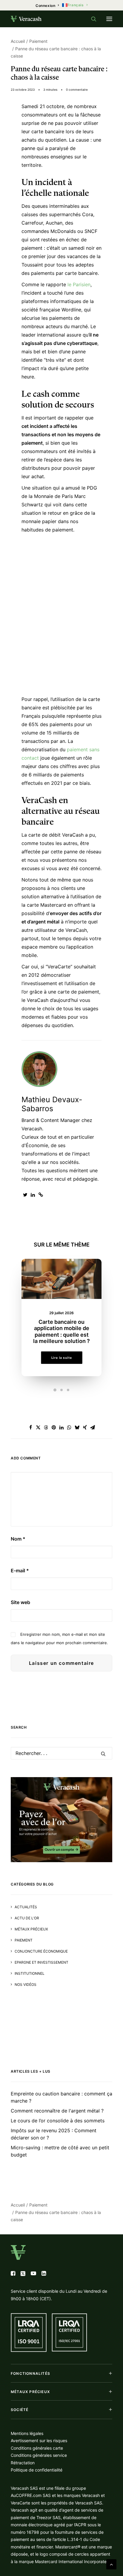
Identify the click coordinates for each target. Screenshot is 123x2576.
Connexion (45, 6)
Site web (20, 1602)
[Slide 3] (68, 1390)
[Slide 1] (55, 1390)
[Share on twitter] (38, 1427)
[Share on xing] (85, 1427)
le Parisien (79, 284)
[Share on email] (93, 1427)
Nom (18, 1539)
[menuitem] (47, 6)
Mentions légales (27, 2433)
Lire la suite (61, 1358)
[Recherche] (91, 19)
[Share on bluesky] (77, 1427)
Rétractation (23, 2463)
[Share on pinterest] (54, 1427)
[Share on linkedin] (61, 1427)
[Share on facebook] (30, 1427)
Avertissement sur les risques (39, 2441)
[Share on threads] (46, 1427)
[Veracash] (26, 19)
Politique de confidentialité (37, 2470)
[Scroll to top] (111, 2564)
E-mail (20, 1571)
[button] (109, 19)
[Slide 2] (61, 1390)
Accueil (18, 41)
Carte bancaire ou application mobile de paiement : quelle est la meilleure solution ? (61, 1332)
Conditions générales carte (37, 2448)
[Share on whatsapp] (69, 1427)
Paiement (38, 41)
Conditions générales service (39, 2455)
